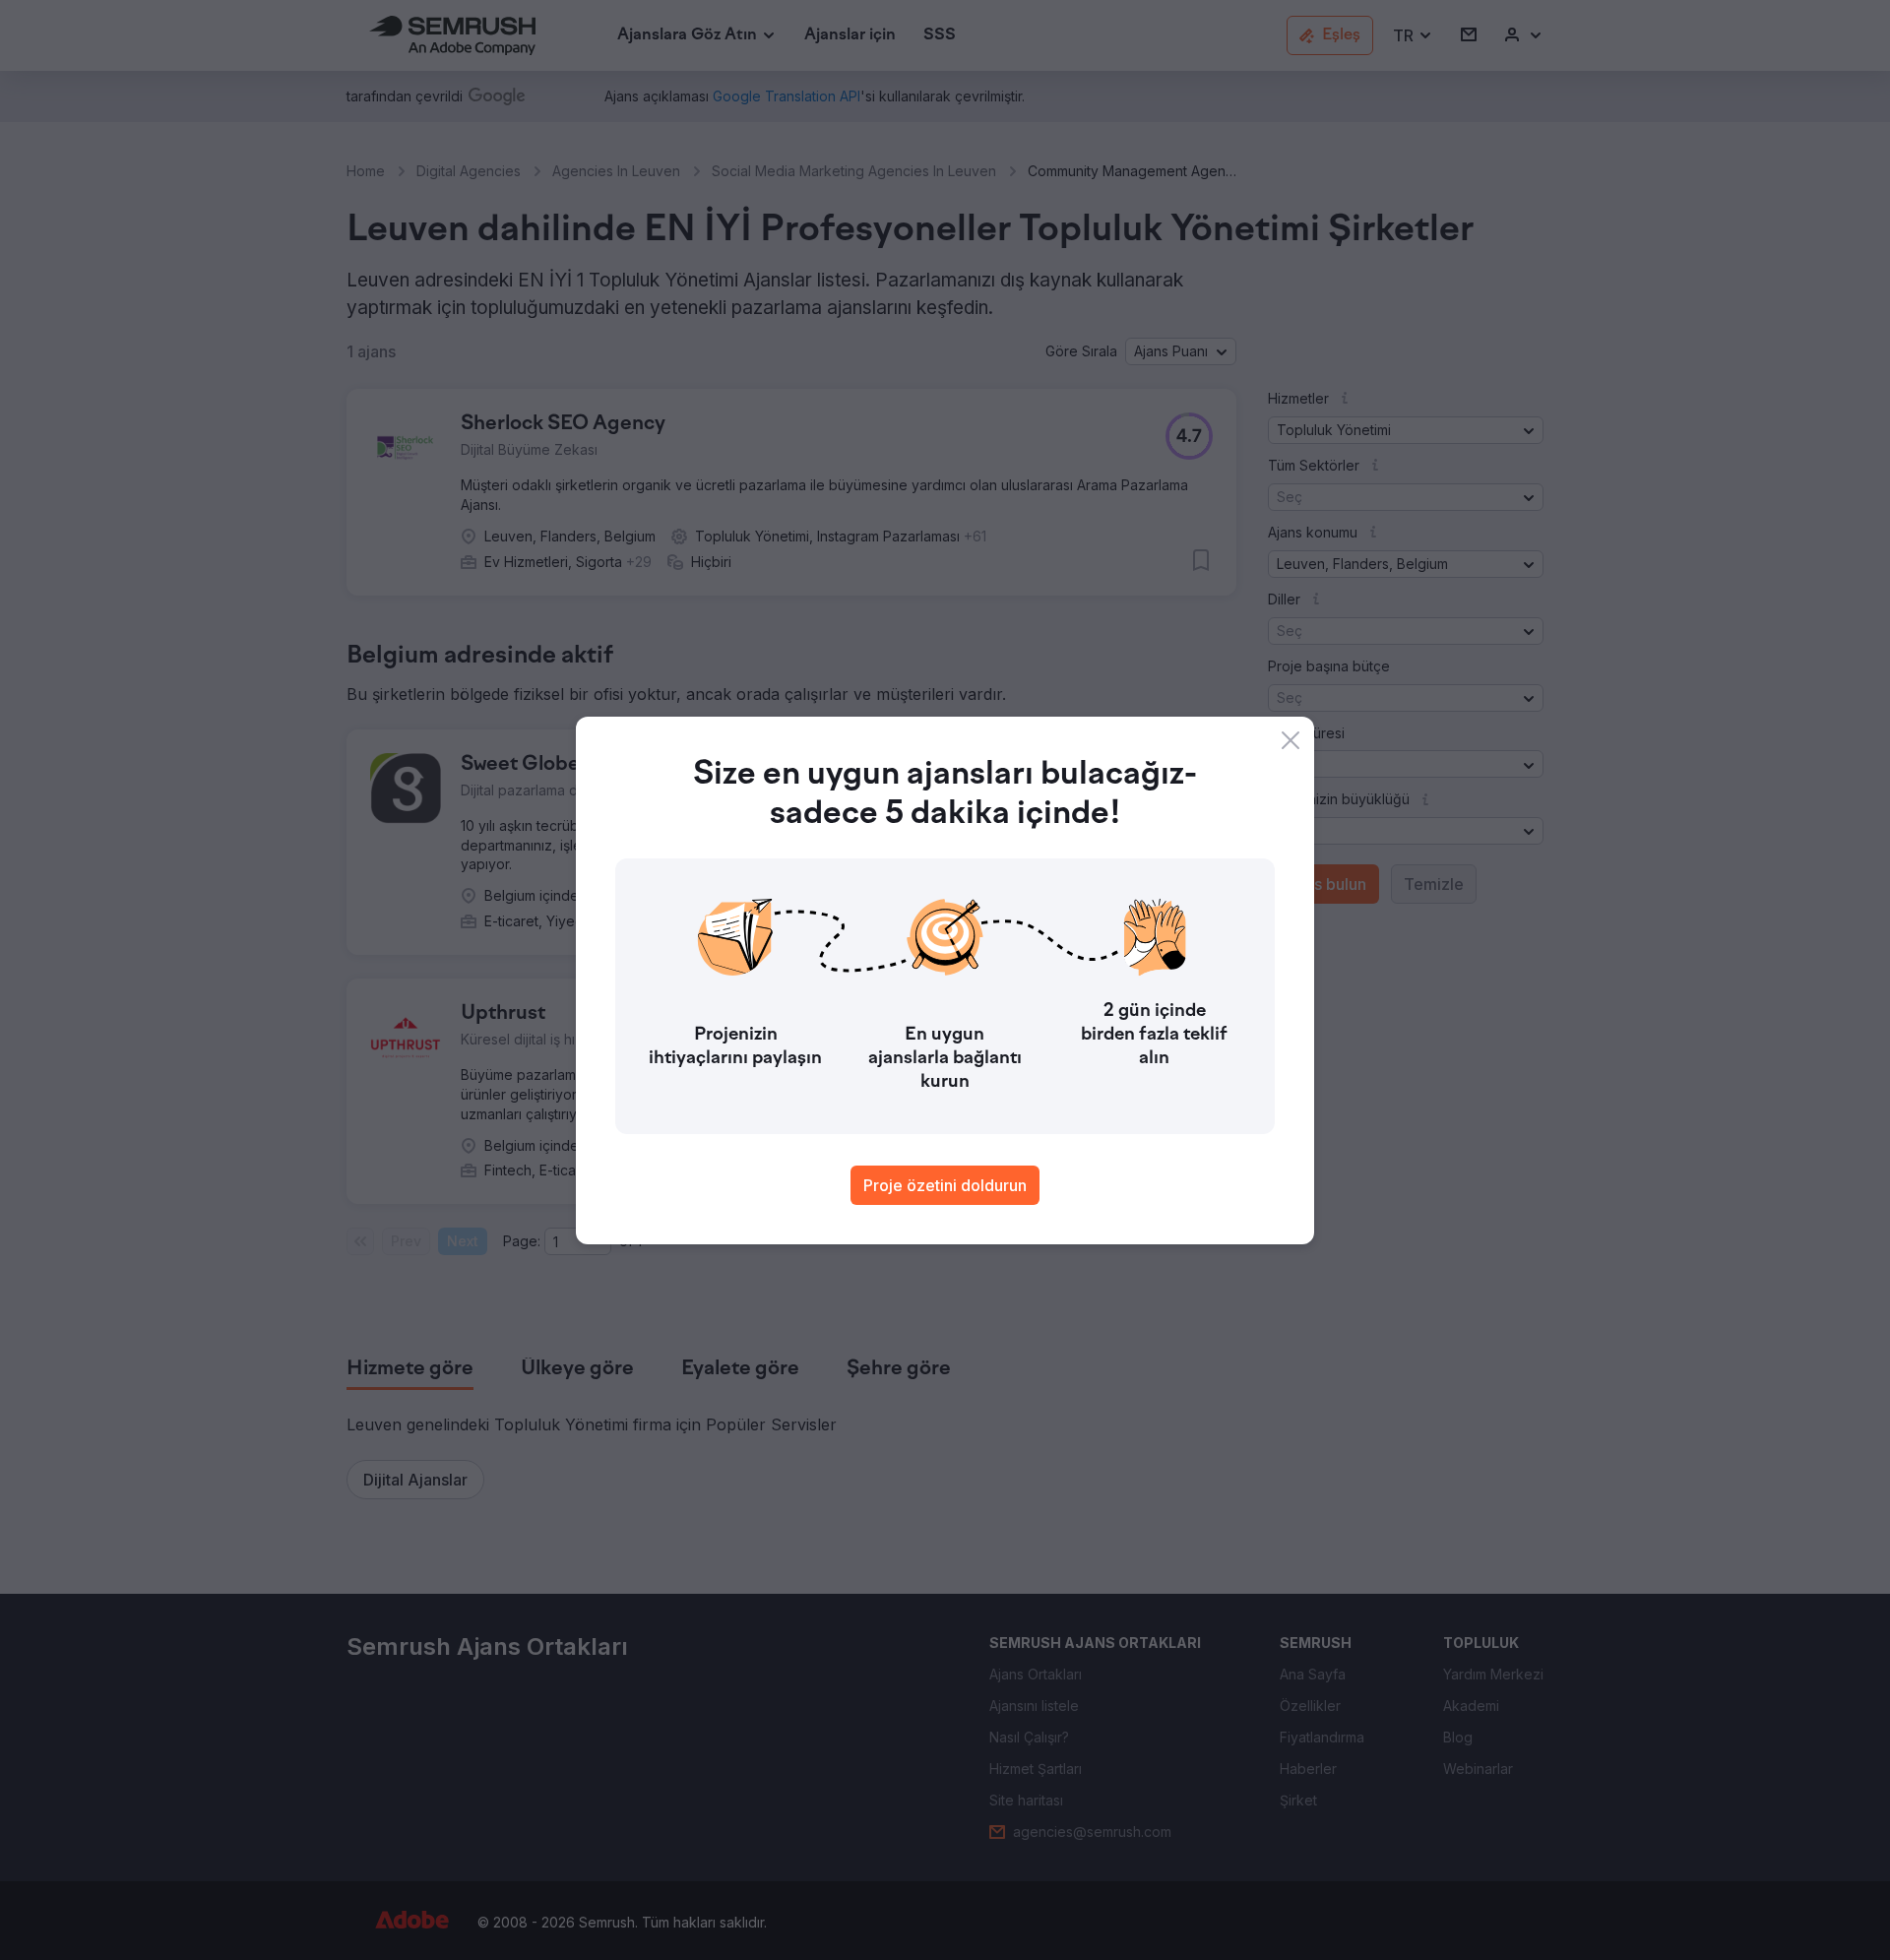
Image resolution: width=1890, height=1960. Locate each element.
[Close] (1291, 740)
